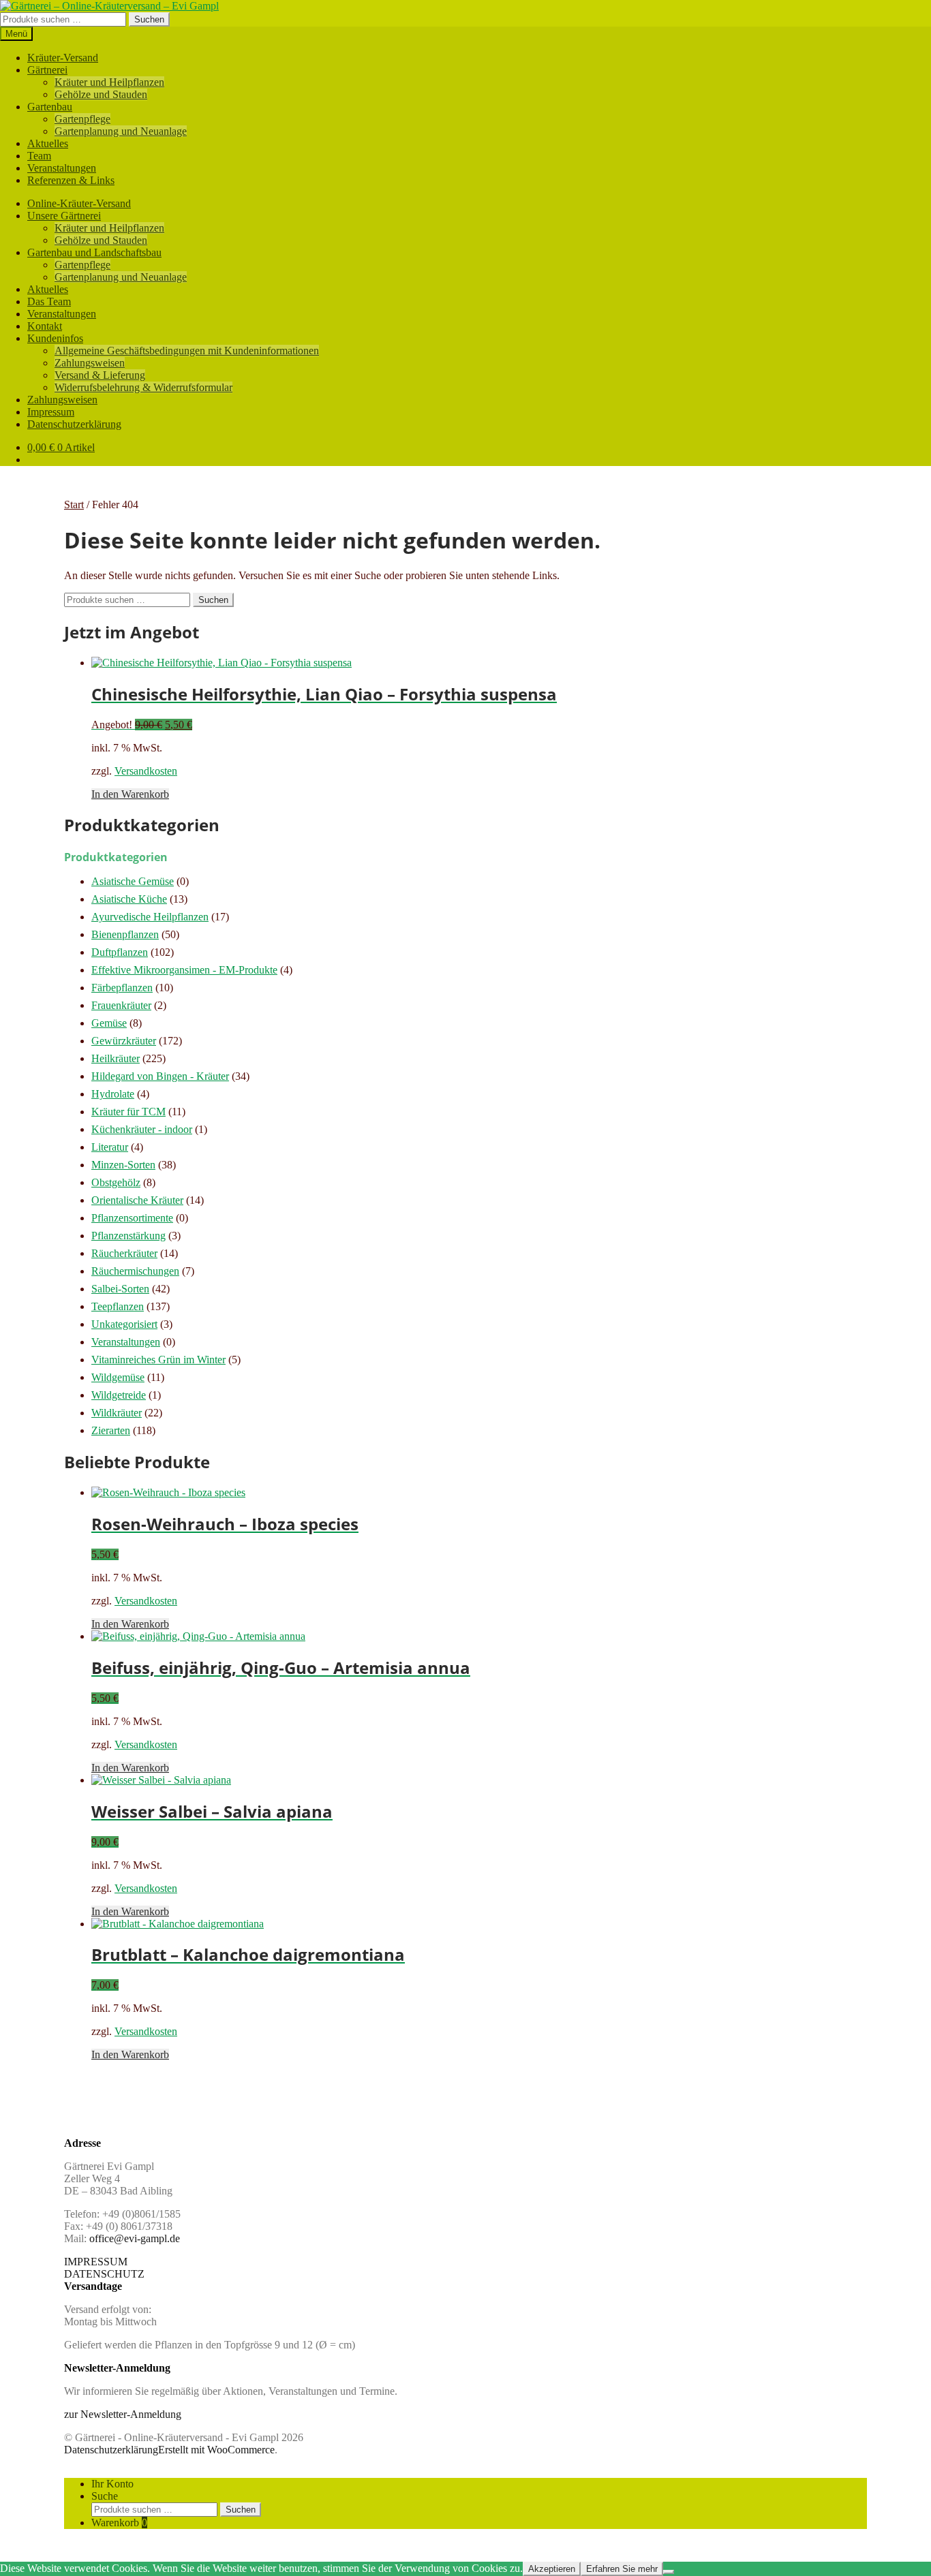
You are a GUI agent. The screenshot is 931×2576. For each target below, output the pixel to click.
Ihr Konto (112, 2484)
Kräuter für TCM (128, 1112)
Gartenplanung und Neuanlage (121, 131)
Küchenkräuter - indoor (142, 1129)
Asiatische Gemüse (133, 881)
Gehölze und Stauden (101, 94)
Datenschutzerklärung (74, 424)
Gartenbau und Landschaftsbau (94, 252)
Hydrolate (113, 1094)
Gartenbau (50, 107)
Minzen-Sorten (123, 1165)
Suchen (149, 19)
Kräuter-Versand (63, 58)
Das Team (49, 301)
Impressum (51, 412)
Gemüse (109, 1023)
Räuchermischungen (135, 1271)
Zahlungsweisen (90, 363)
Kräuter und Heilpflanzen (109, 82)
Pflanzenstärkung (128, 1236)
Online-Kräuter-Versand (79, 203)
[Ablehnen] (669, 2572)
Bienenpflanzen (125, 934)
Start (74, 505)
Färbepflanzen (122, 988)
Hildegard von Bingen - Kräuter (160, 1076)
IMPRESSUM (96, 2262)
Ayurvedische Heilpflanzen (150, 917)
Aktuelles (48, 143)
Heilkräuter (116, 1058)
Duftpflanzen (120, 952)
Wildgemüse (118, 1377)
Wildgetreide (119, 1395)
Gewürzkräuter (124, 1041)
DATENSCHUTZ (104, 2274)
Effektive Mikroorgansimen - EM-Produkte (184, 970)
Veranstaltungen (62, 168)
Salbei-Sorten (120, 1289)
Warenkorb (119, 2523)
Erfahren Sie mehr (622, 2569)
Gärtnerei (47, 70)
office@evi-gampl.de (135, 2238)
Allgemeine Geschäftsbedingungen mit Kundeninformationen (187, 351)
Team (39, 156)
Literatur (110, 1147)
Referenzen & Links (71, 180)
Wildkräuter (117, 1413)
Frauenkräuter (121, 1005)
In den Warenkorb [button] (130, 794)
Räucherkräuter (124, 1253)
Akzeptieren (552, 2569)
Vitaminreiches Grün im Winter (158, 1360)
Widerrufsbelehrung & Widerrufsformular (143, 387)
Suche (105, 2496)
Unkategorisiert (124, 1324)
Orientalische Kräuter (137, 1200)
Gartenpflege (82, 119)
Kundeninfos (55, 338)
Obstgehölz (116, 1182)
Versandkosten (146, 771)
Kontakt (45, 326)
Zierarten (111, 1430)
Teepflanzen (118, 1306)
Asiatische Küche (129, 899)
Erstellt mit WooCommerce (216, 2450)
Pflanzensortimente (132, 1218)
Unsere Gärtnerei (64, 216)
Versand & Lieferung (100, 375)
